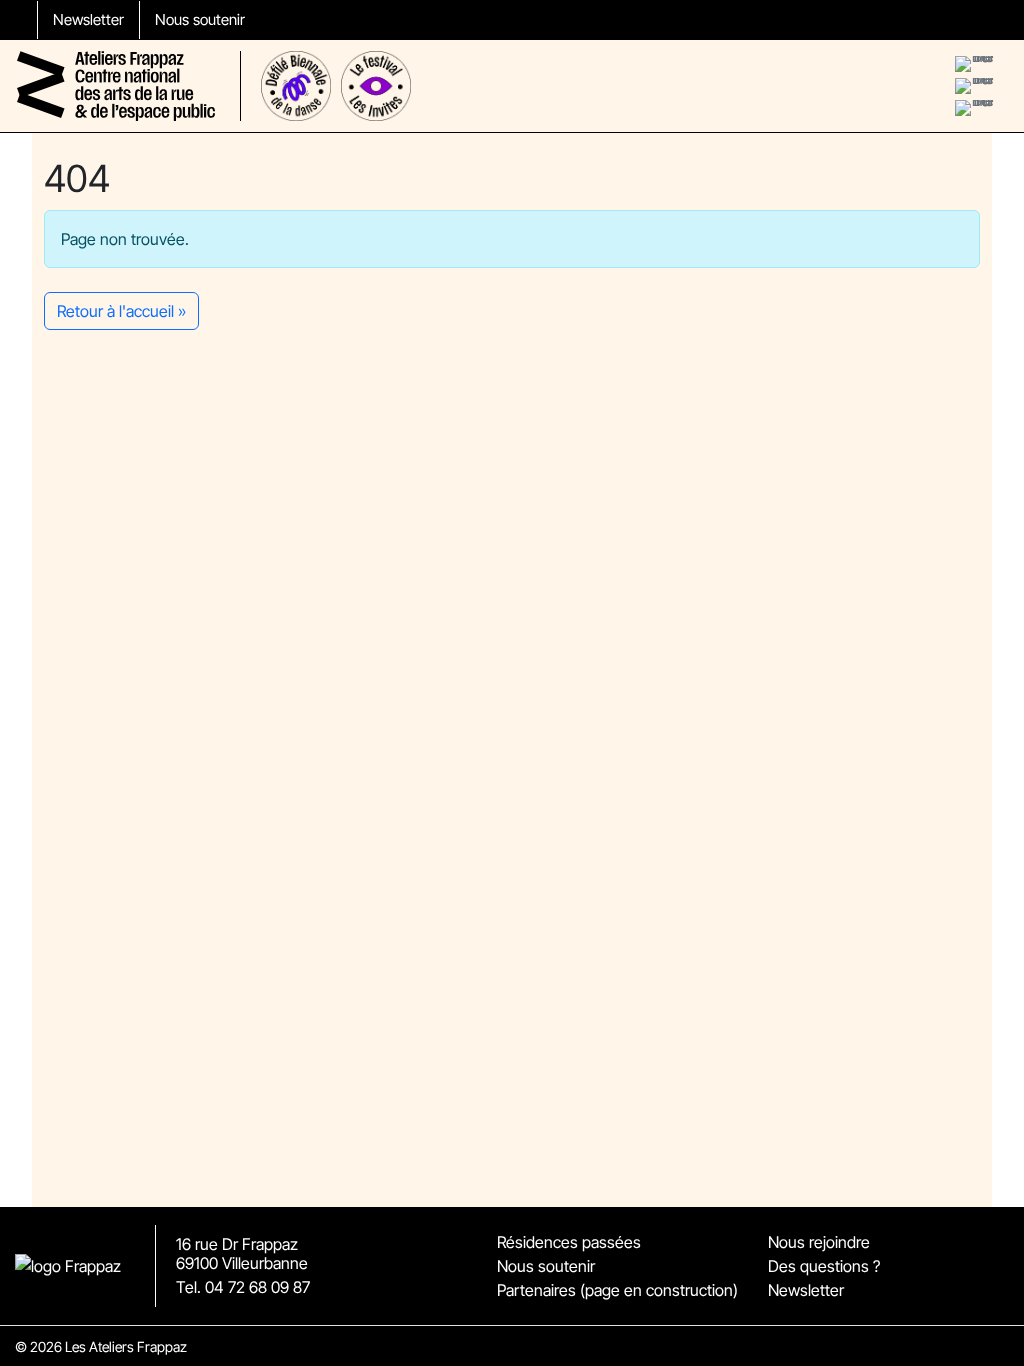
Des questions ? (824, 1266)
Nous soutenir (200, 19)
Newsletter (88, 19)
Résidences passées (569, 1242)
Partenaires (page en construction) (617, 1290)
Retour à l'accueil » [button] (121, 311)
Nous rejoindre (819, 1242)
